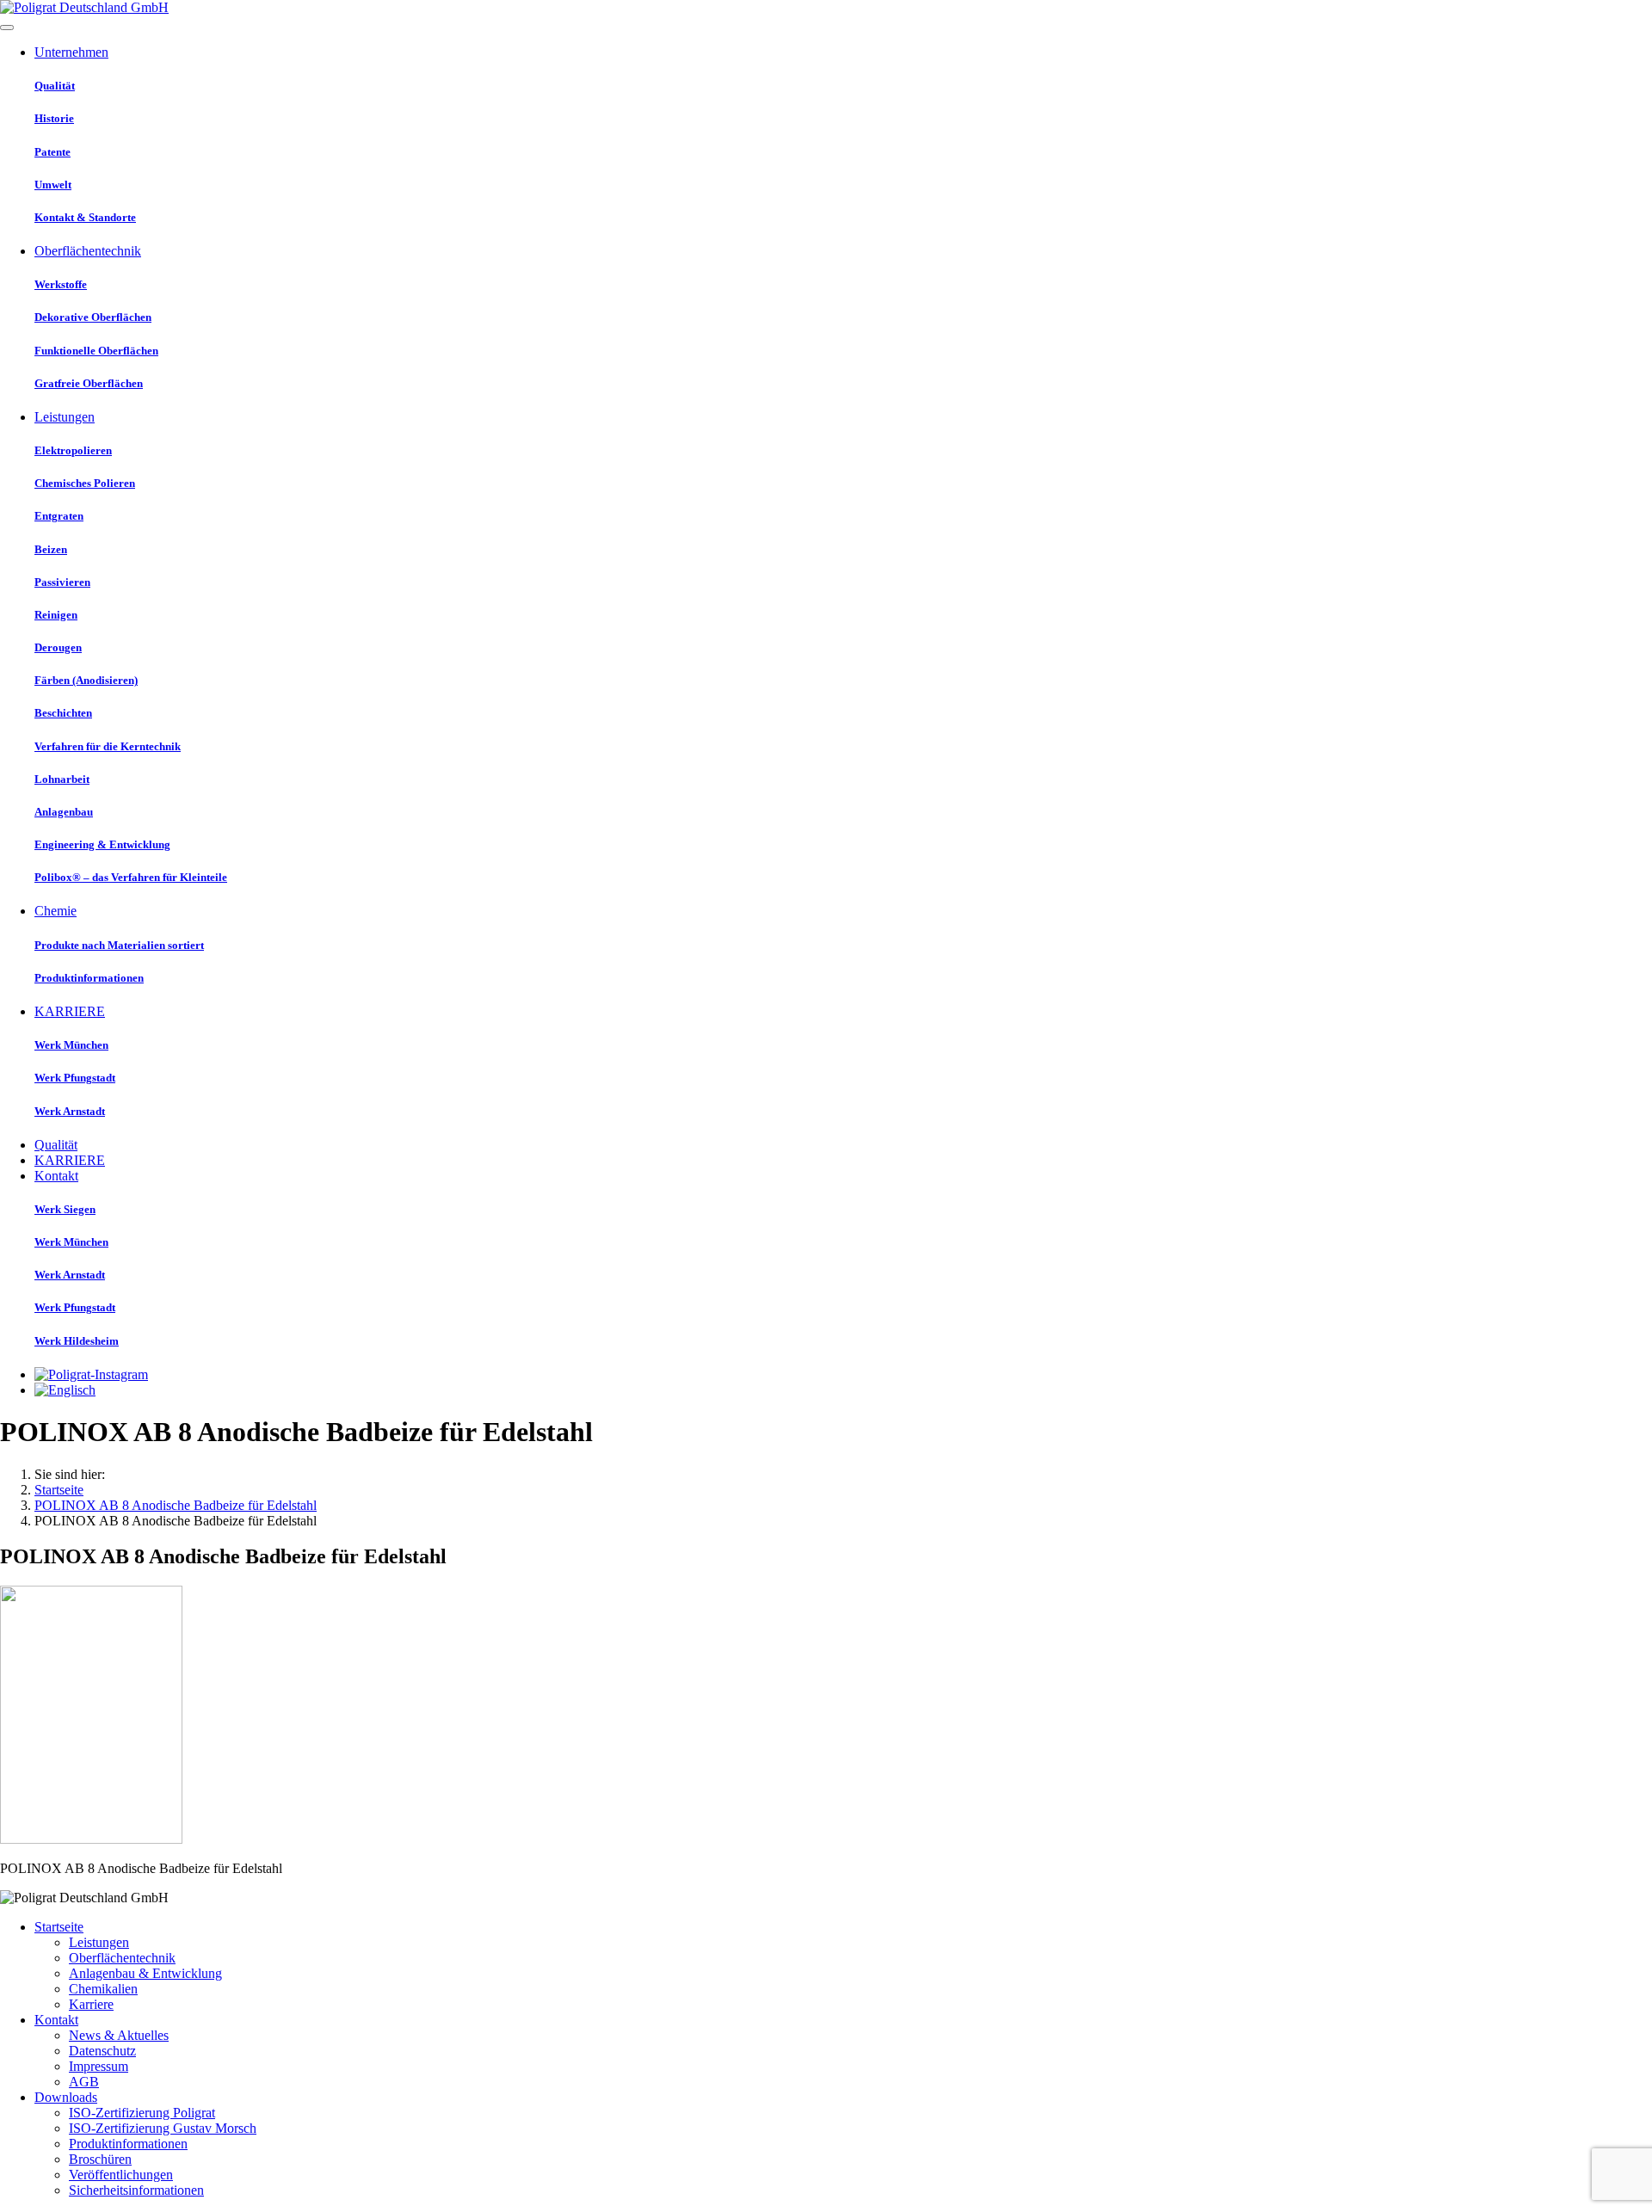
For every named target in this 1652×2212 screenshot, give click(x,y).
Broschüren (100, 2159)
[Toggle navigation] (7, 28)
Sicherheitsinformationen (136, 2190)
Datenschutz (102, 2051)
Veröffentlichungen (121, 2175)
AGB (84, 2082)
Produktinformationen (128, 2144)
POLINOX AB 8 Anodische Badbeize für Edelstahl (176, 1505)
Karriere (91, 2004)
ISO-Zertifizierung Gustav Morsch (163, 2128)
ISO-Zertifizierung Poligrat (142, 2113)
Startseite (59, 1490)
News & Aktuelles (119, 2035)
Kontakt (56, 2020)
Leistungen (99, 1942)
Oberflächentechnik (122, 1958)
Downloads (66, 2097)
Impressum (99, 2066)
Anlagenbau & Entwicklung (145, 1973)
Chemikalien (103, 1989)
